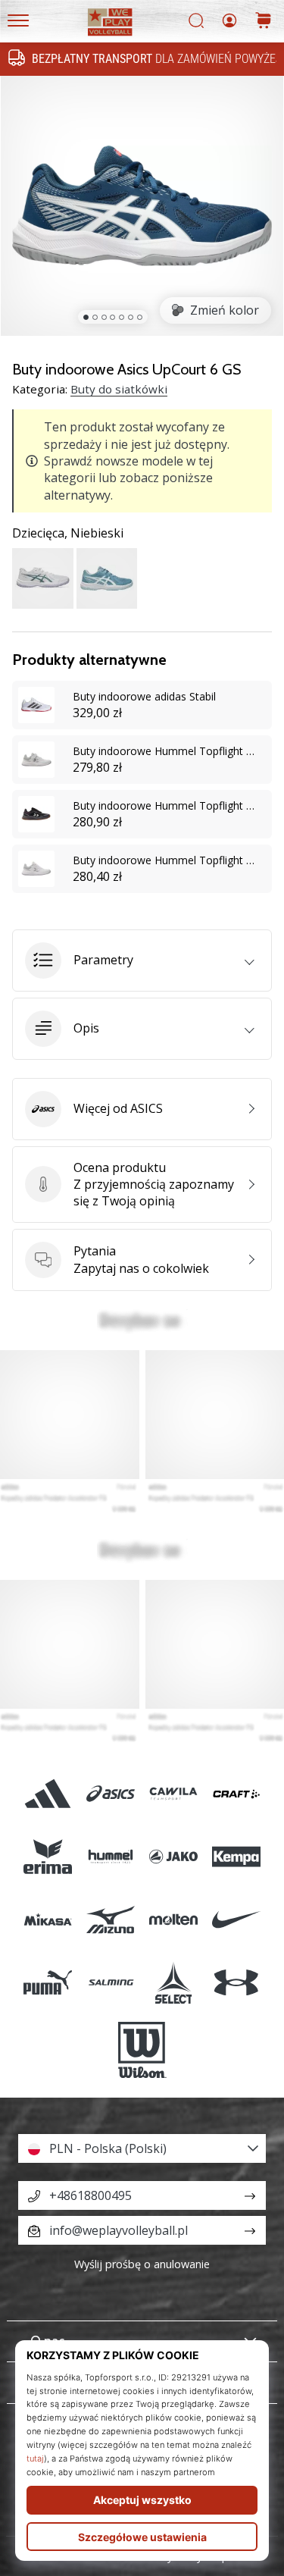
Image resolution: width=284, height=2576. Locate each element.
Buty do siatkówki (119, 389)
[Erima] (47, 1856)
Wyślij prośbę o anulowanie (142, 2264)
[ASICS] (110, 1793)
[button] (142, 961)
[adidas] (47, 1793)
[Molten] (174, 1920)
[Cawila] (174, 1793)
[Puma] (47, 1983)
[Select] (174, 1983)
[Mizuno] (110, 1920)
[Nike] (237, 1920)
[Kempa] (237, 1856)
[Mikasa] (47, 1920)
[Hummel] (110, 1856)
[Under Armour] (237, 1983)
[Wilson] (142, 2050)
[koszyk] (264, 22)
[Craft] (237, 1793)
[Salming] (110, 1983)
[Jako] (174, 1856)
